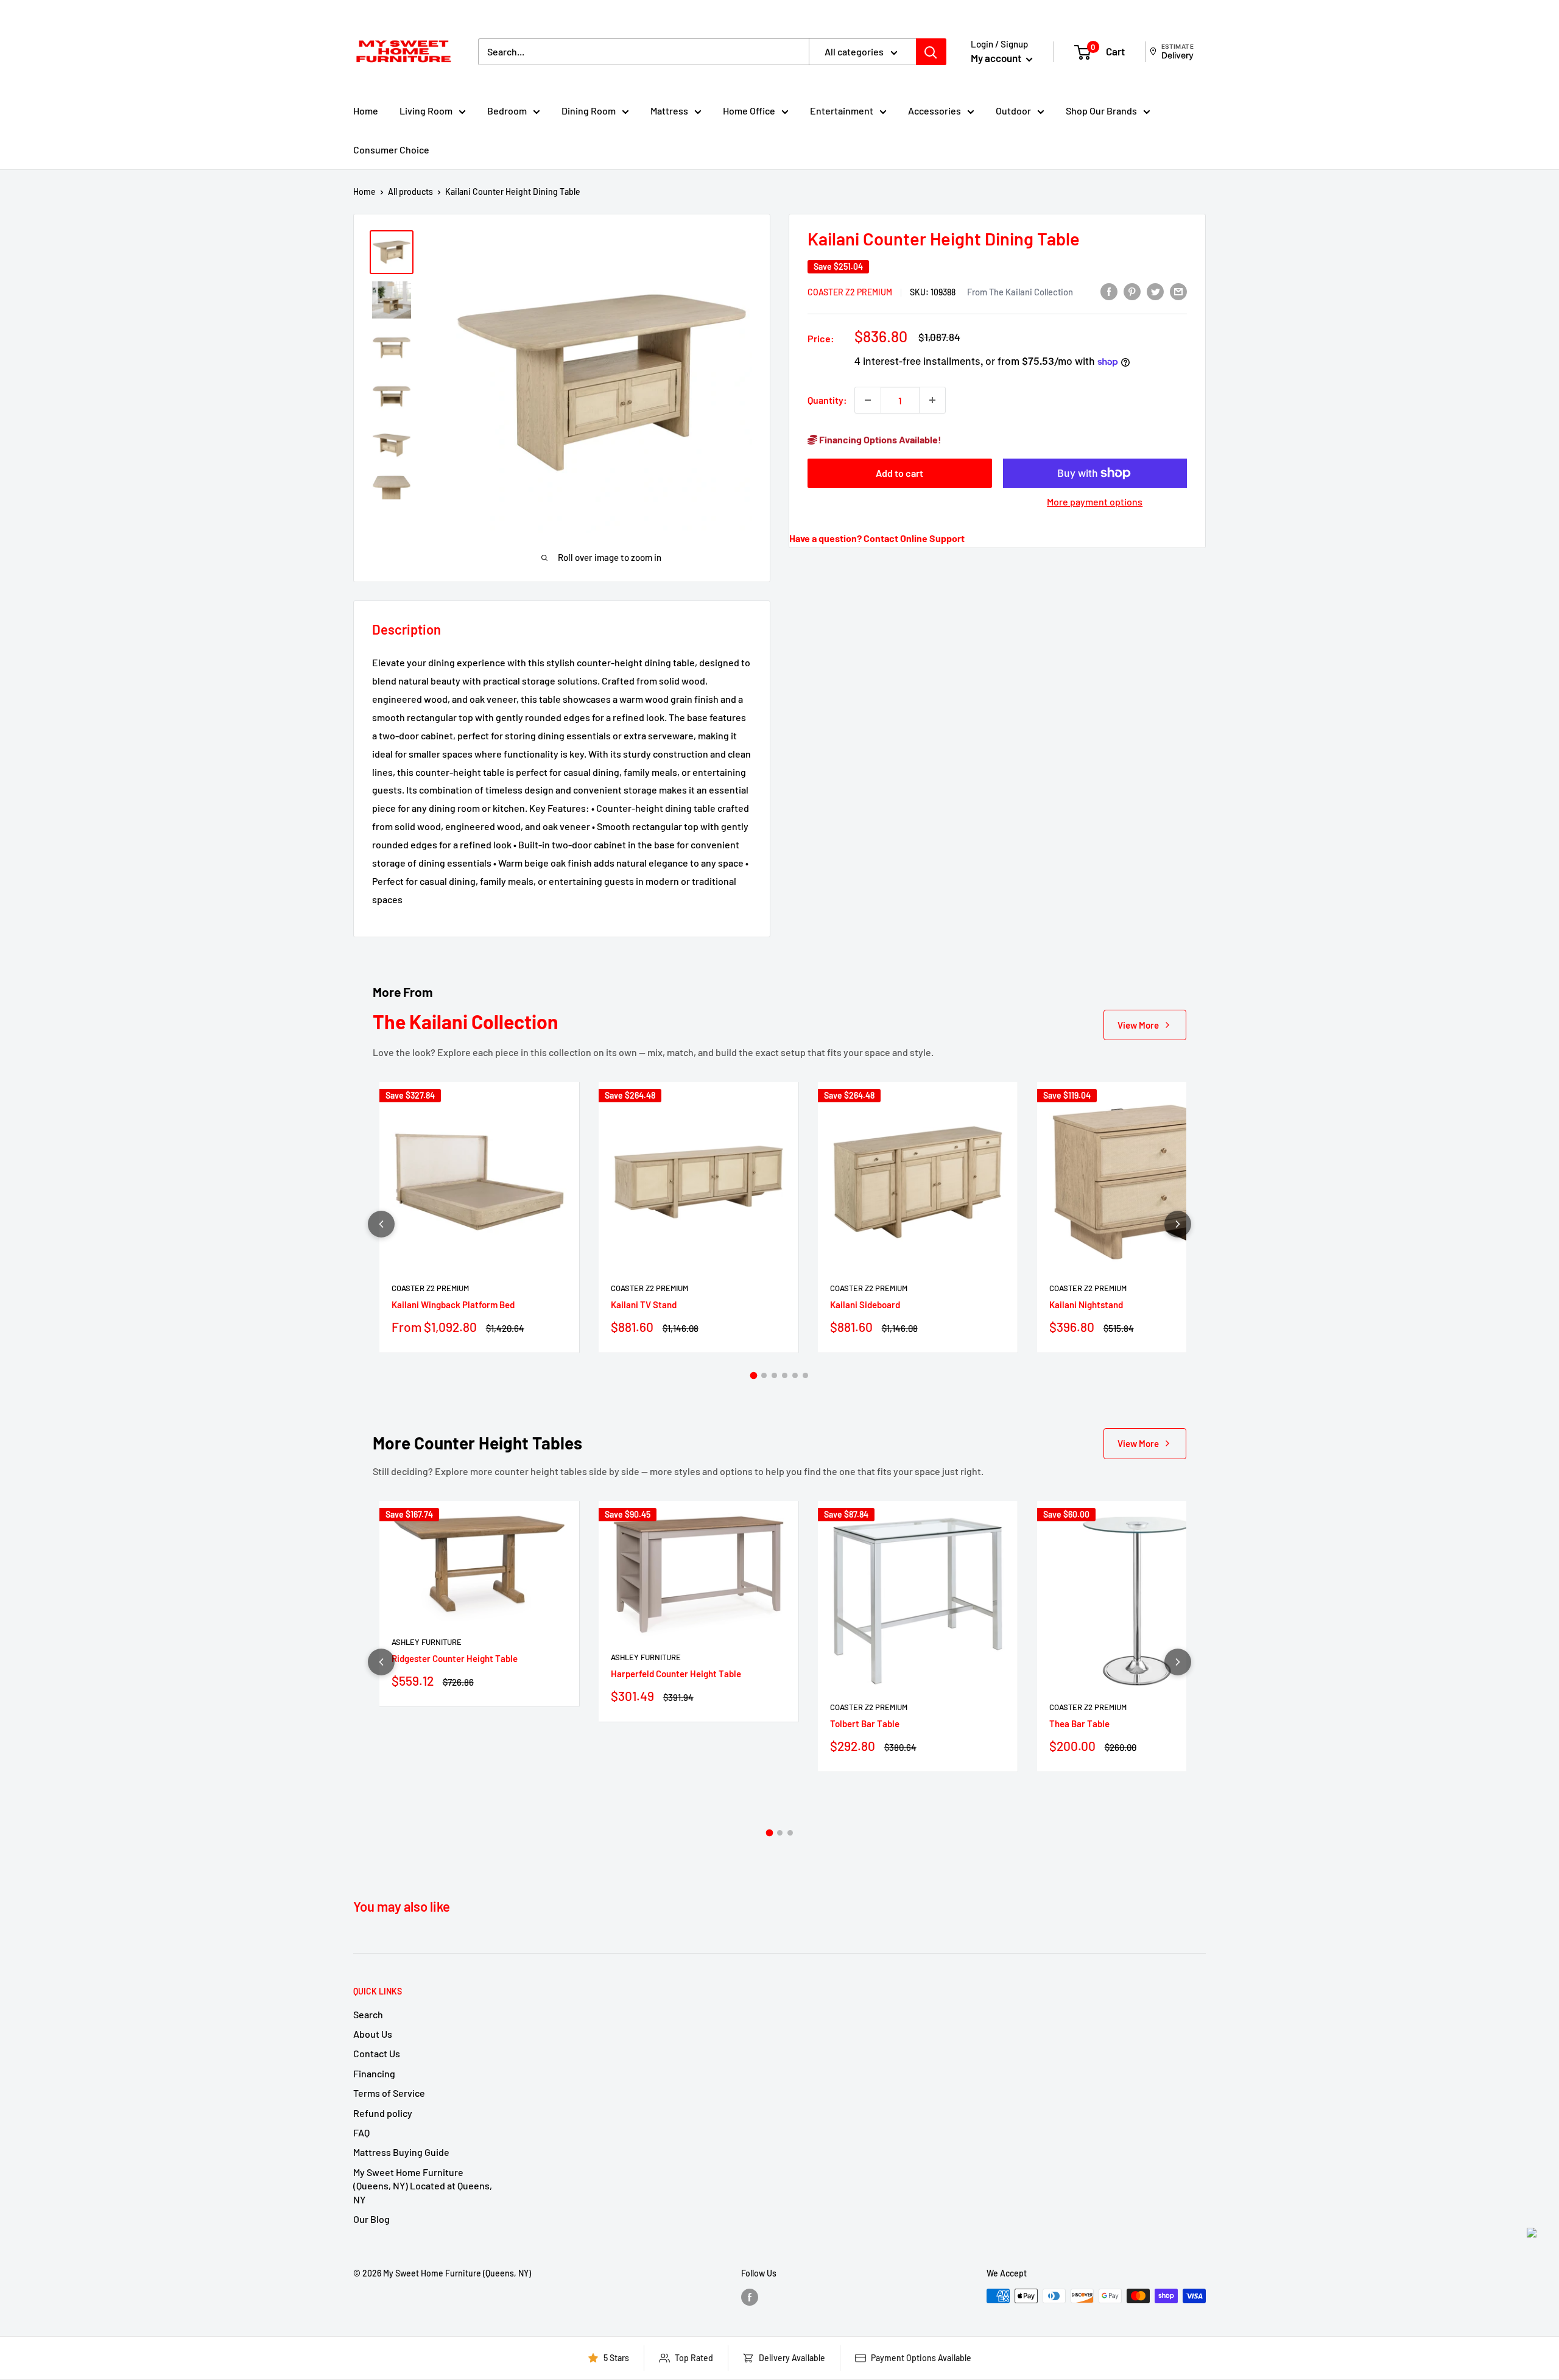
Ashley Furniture (427, 1642)
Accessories (934, 111)
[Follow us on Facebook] (750, 2297)
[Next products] (1178, 1224)
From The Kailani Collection (1020, 291)
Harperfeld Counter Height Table (676, 1674)
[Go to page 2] (764, 1375)
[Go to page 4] (785, 1375)
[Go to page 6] (805, 1375)
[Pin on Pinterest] (1132, 291)
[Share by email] (1178, 291)
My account (997, 58)
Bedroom (507, 111)
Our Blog (371, 2219)
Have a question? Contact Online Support (877, 538)
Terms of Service (389, 2093)
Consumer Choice (391, 150)
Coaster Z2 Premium (850, 291)
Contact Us (377, 2053)
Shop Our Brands (1101, 111)
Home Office (749, 111)
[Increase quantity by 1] (932, 400)
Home (366, 111)
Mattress (669, 111)
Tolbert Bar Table (865, 1723)
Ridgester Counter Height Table (455, 1658)
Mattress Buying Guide (401, 2152)
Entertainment (842, 111)
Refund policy (383, 2113)
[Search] (931, 52)
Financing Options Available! (879, 439)
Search (368, 2014)
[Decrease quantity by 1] (868, 400)
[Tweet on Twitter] (1155, 291)
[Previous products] (381, 1224)
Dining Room (589, 111)
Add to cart (899, 473)
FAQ (361, 2132)
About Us (373, 2034)
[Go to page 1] (754, 1376)
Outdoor (1013, 111)
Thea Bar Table (1079, 1723)
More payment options (1095, 502)
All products (410, 192)
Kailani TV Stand (644, 1304)
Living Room (426, 111)
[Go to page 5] (795, 1375)
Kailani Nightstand (1086, 1304)
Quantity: (827, 400)
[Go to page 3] (774, 1375)
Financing (374, 2073)
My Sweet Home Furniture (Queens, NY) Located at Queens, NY (423, 2186)
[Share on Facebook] (1109, 291)
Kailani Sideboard (865, 1304)
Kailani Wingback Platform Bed (453, 1304)
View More (1138, 1025)
